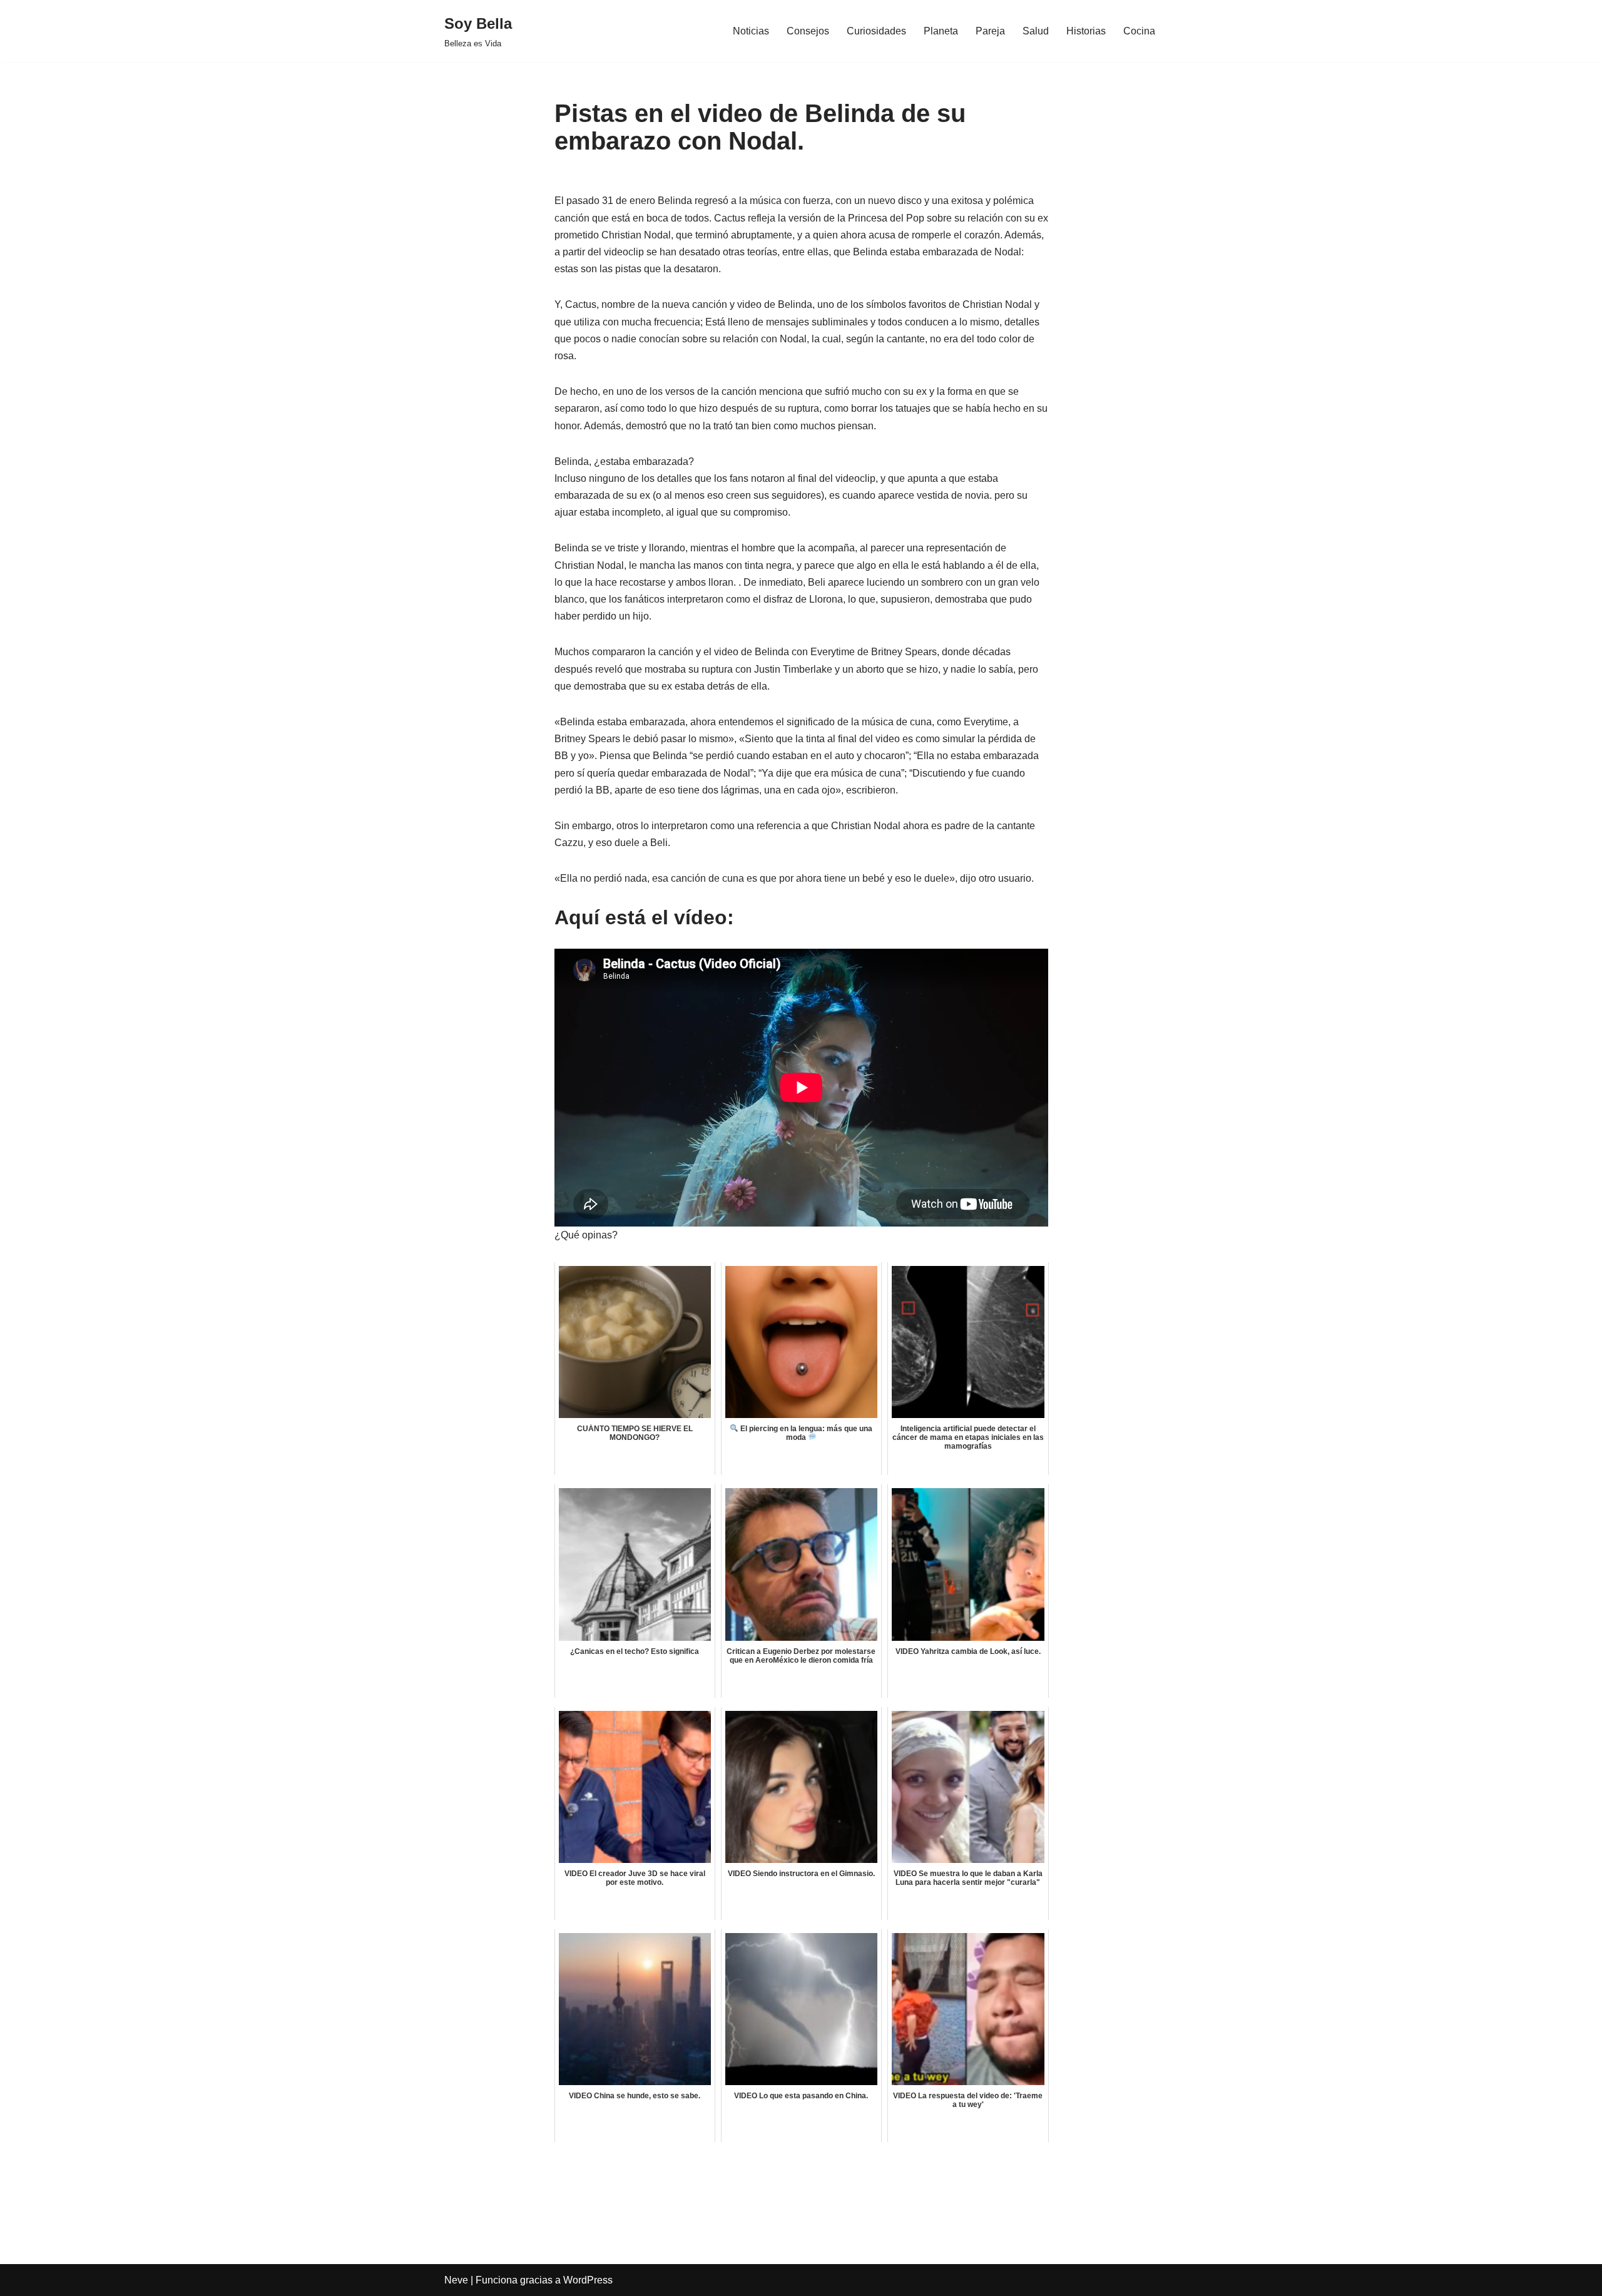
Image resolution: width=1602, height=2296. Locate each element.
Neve (456, 2280)
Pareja (990, 31)
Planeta (941, 31)
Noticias (751, 31)
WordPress (588, 2280)
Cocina (1139, 31)
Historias (1086, 31)
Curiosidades (876, 31)
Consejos (808, 31)
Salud (1036, 31)
